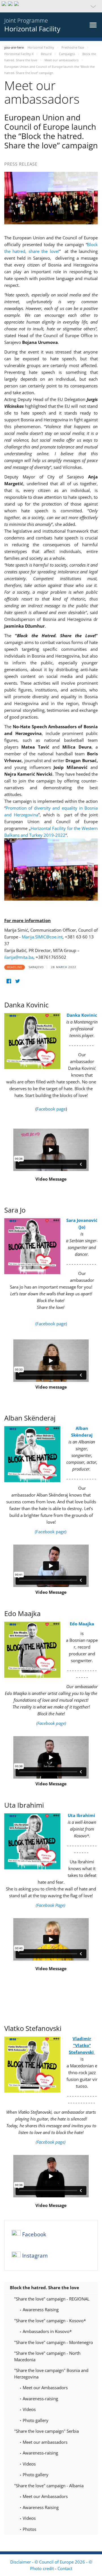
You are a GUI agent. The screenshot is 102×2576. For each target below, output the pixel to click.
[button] (51, 6)
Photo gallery (35, 2420)
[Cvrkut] (17, 981)
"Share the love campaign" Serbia (46, 2431)
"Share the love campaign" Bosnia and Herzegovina (51, 2374)
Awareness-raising (40, 2399)
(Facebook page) (51, 1324)
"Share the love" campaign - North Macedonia (47, 2356)
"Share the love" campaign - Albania (49, 2486)
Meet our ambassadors (44, 2442)
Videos (29, 2409)
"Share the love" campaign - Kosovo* (50, 2321)
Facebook (34, 2234)
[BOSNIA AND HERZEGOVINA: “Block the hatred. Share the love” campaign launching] (51, 869)
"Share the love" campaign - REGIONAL (52, 2299)
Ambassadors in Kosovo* (47, 2331)
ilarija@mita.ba (19, 957)
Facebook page (51, 1109)
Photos (29, 2529)
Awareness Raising (40, 2310)
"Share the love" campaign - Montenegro (54, 2342)
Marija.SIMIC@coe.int (42, 937)
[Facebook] (9, 981)
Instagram (35, 2256)
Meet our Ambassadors (45, 2388)
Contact (65, 2568)
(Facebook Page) (51, 1905)
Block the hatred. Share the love (44, 2287)
